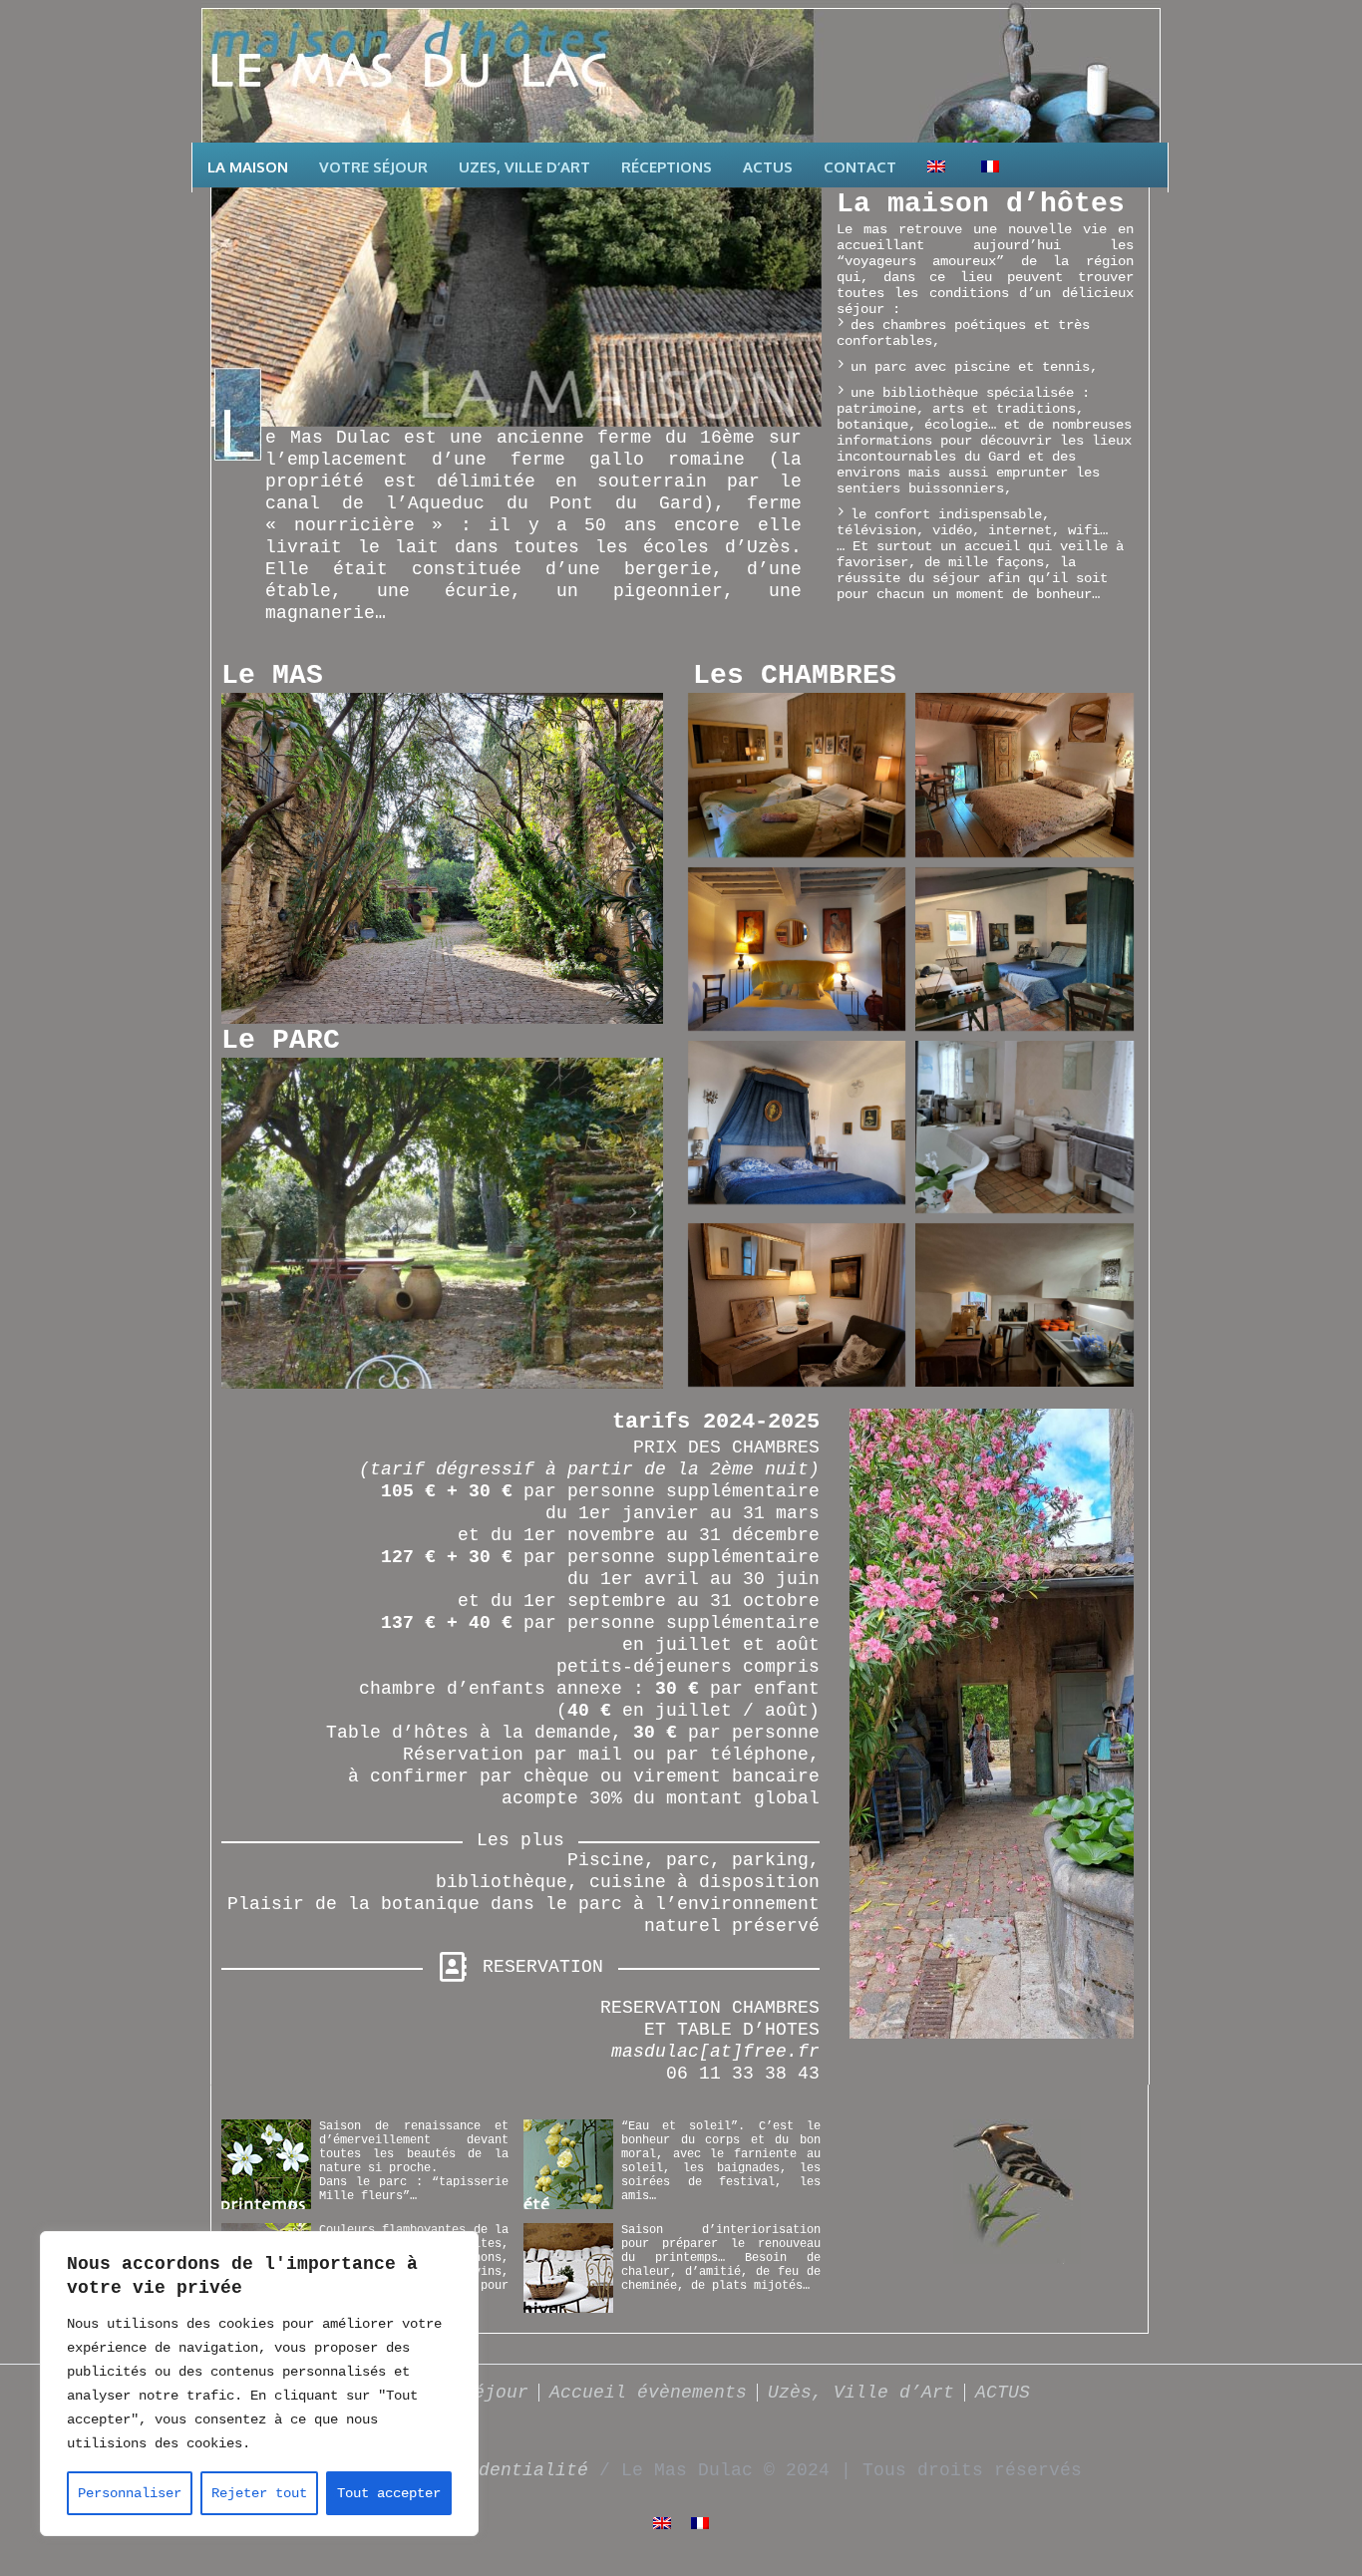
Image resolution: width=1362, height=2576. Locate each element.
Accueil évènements (648, 2393)
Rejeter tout (259, 2493)
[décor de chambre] (797, 1305)
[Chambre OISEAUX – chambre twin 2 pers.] (797, 775)
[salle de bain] (1024, 1127)
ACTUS (1003, 2393)
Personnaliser (130, 2493)
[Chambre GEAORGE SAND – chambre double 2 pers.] (797, 1123)
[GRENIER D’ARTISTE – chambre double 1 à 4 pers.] (1024, 950)
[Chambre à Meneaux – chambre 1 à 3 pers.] (797, 949)
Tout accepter (389, 2493)
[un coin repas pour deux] (1024, 1305)
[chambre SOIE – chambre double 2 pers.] (1024, 775)
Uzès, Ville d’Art (861, 2393)
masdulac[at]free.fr (715, 2052)
